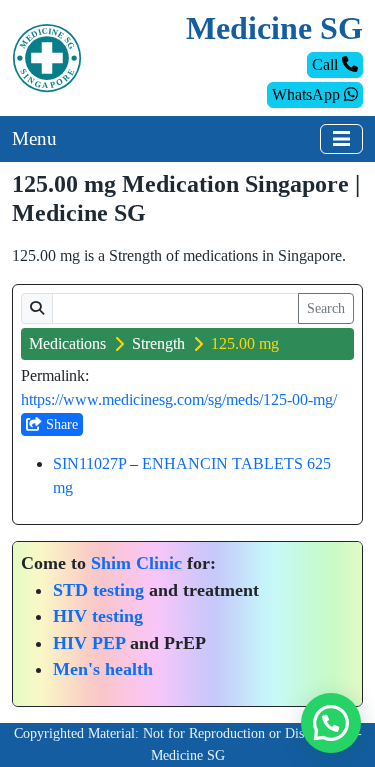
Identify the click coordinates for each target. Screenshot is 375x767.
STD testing (98, 590)
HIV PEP (89, 643)
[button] (331, 723)
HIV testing (98, 616)
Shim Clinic (136, 563)
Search (326, 308)
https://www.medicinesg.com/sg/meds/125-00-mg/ (179, 399)
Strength (158, 343)
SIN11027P (89, 463)
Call (327, 64)
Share (60, 424)
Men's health (103, 669)
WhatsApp (308, 94)
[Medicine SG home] (47, 56)
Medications (67, 343)
